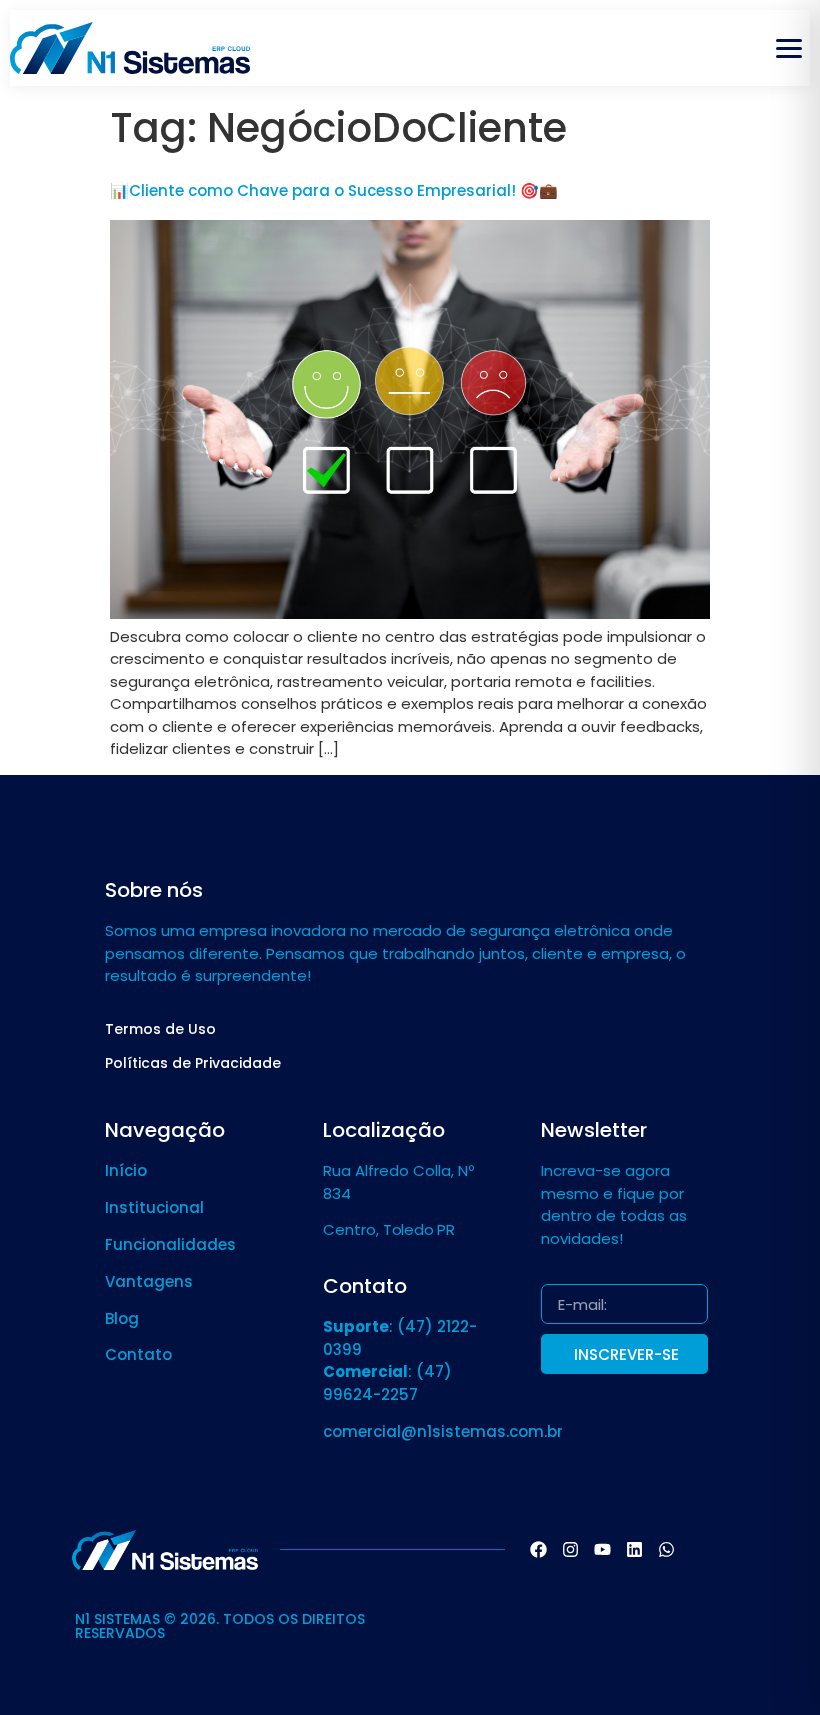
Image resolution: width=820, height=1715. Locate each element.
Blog (122, 1318)
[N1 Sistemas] (130, 48)
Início (126, 1170)
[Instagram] (571, 1550)
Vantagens (149, 1281)
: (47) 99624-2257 (387, 1383)
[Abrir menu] (789, 48)
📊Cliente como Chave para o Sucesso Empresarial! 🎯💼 (334, 190)
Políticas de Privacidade (193, 1063)
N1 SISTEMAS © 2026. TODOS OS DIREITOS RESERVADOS (220, 1626)
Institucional (154, 1207)
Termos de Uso (160, 1029)
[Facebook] (539, 1550)
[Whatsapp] (667, 1550)
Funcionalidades (170, 1244)
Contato (138, 1354)
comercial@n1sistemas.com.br (443, 1431)
